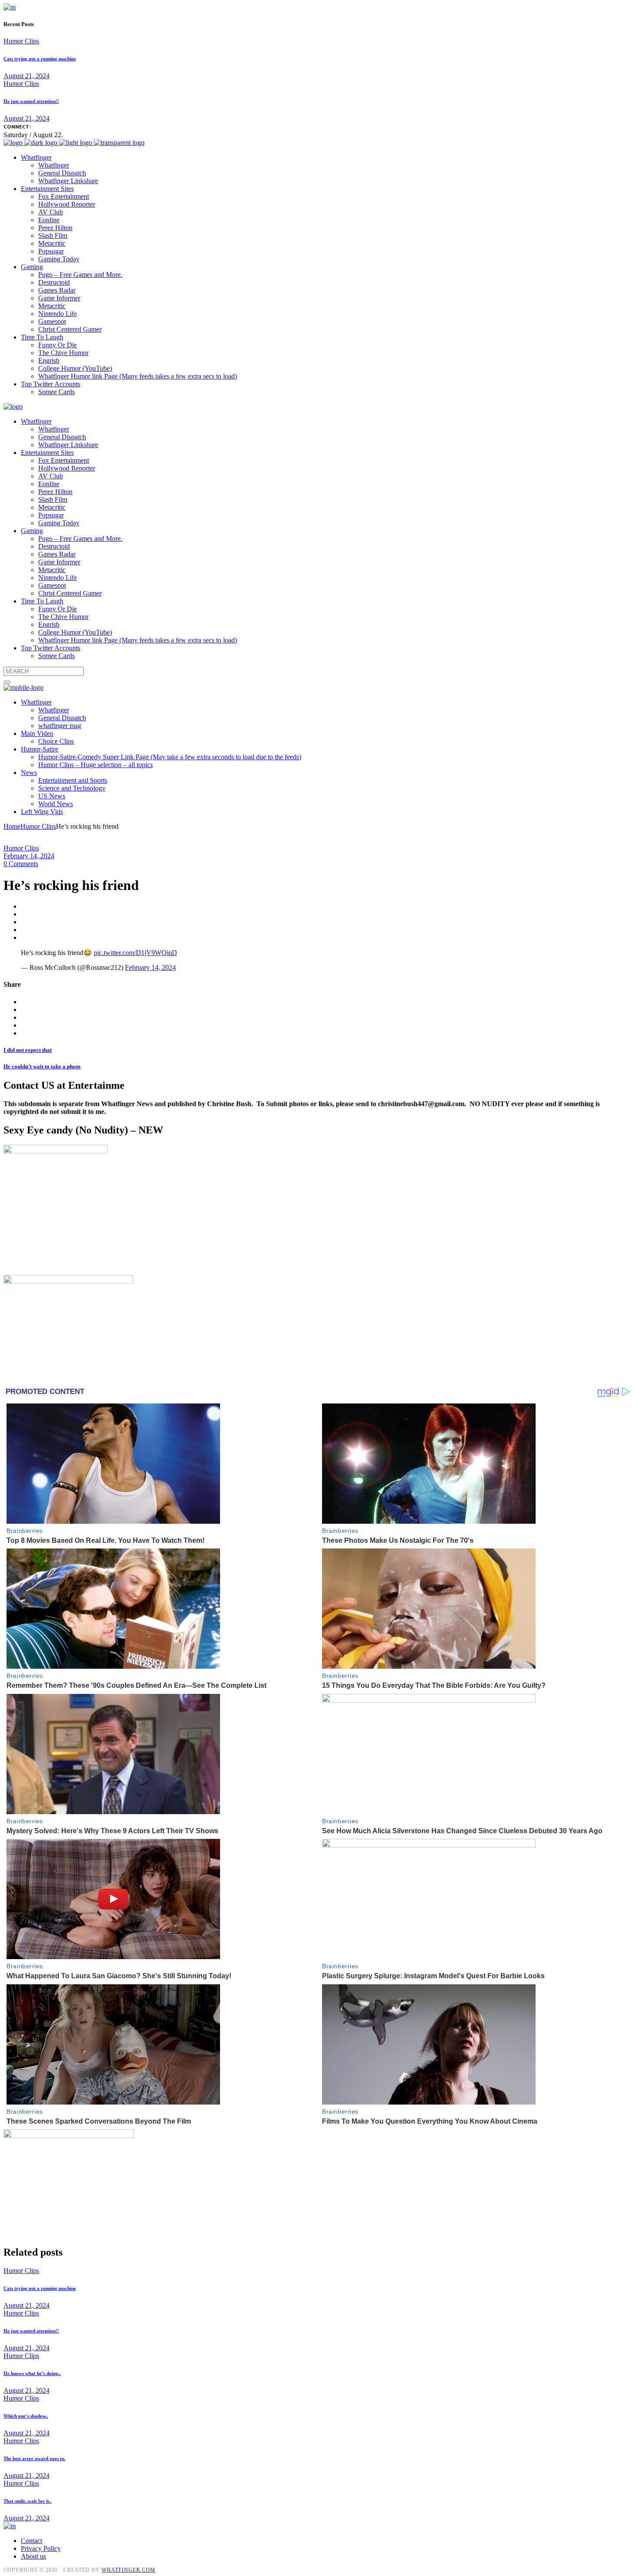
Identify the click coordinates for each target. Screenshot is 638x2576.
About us (33, 2556)
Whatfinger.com (128, 2570)
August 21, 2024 (26, 76)
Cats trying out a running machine (40, 59)
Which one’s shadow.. (26, 2416)
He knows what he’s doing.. (32, 2373)
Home (12, 826)
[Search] (7, 682)
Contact (31, 2541)
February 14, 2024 (29, 856)
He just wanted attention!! (31, 101)
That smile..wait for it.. (28, 2501)
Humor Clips (21, 41)
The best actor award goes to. (35, 2458)
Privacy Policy (41, 2548)
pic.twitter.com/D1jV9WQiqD (135, 953)
